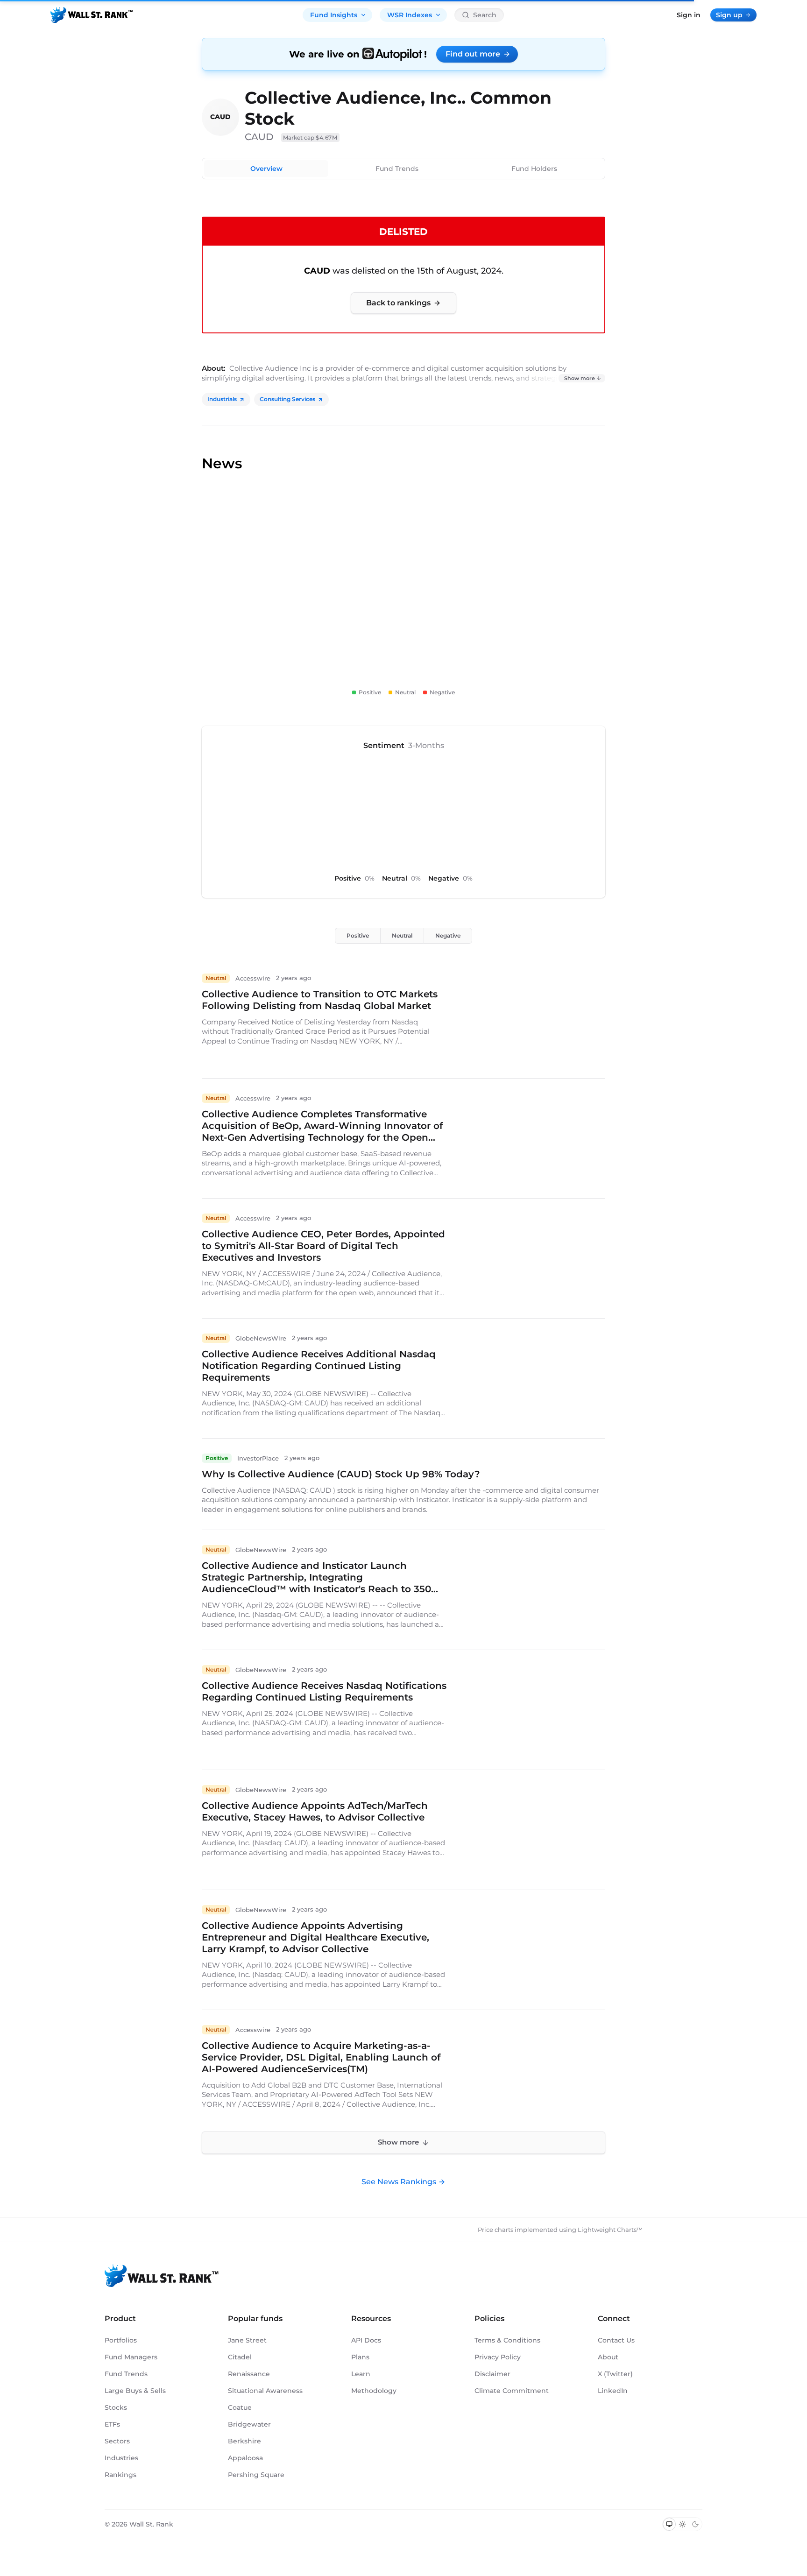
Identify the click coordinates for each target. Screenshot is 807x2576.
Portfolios (121, 2340)
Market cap (310, 138)
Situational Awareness (265, 2391)
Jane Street (247, 2340)
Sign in (689, 15)
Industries (121, 2458)
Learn (361, 2374)
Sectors (117, 2441)
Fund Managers (131, 2357)
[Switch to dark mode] (695, 2524)
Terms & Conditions (507, 2340)
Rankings (120, 2475)
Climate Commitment (512, 2391)
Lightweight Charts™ (610, 2230)
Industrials (222, 399)
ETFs (112, 2424)
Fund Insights (334, 15)
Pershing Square (256, 2475)
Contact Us (616, 2340)
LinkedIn (613, 2391)
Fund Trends (397, 169)
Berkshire (244, 2441)
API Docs (366, 2340)
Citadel (240, 2357)
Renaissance (249, 2374)
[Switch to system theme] (669, 2524)
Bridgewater (249, 2424)
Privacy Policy (498, 2357)
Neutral (402, 935)
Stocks (116, 2407)
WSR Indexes (410, 15)
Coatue (240, 2407)
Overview (266, 169)
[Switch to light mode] (682, 2524)
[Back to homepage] (92, 15)
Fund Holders (534, 169)
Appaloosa (245, 2458)
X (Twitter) (615, 2374)
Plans (360, 2357)
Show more (580, 378)
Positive (358, 935)
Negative (448, 935)
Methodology (374, 2391)
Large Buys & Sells (135, 2391)
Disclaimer (492, 2374)
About (608, 2357)
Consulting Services (287, 399)
